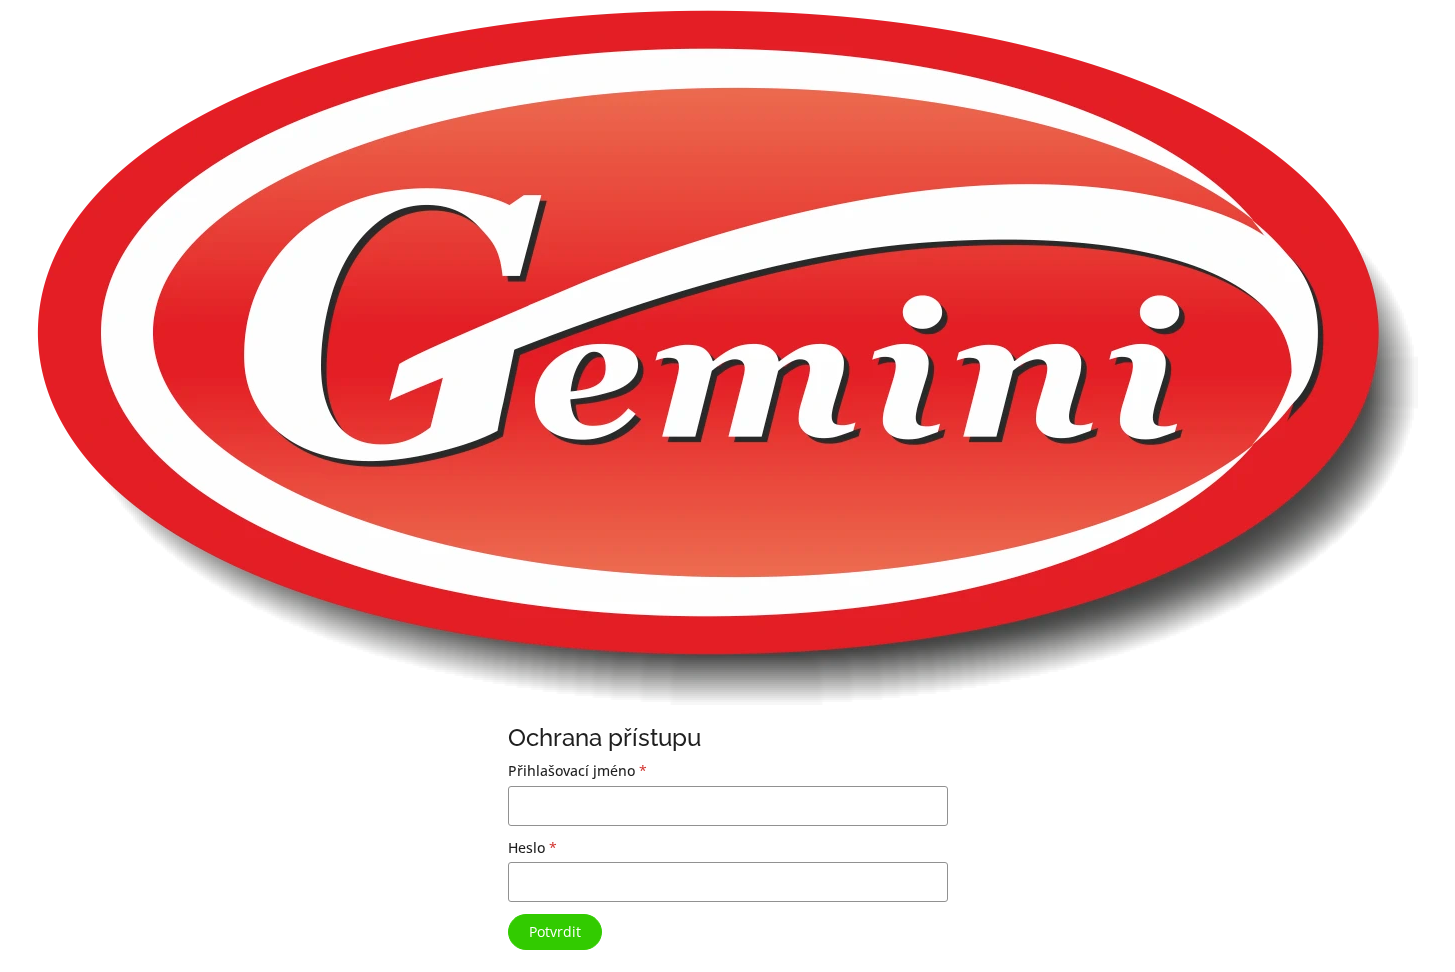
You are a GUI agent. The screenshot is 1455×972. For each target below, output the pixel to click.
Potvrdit (555, 931)
